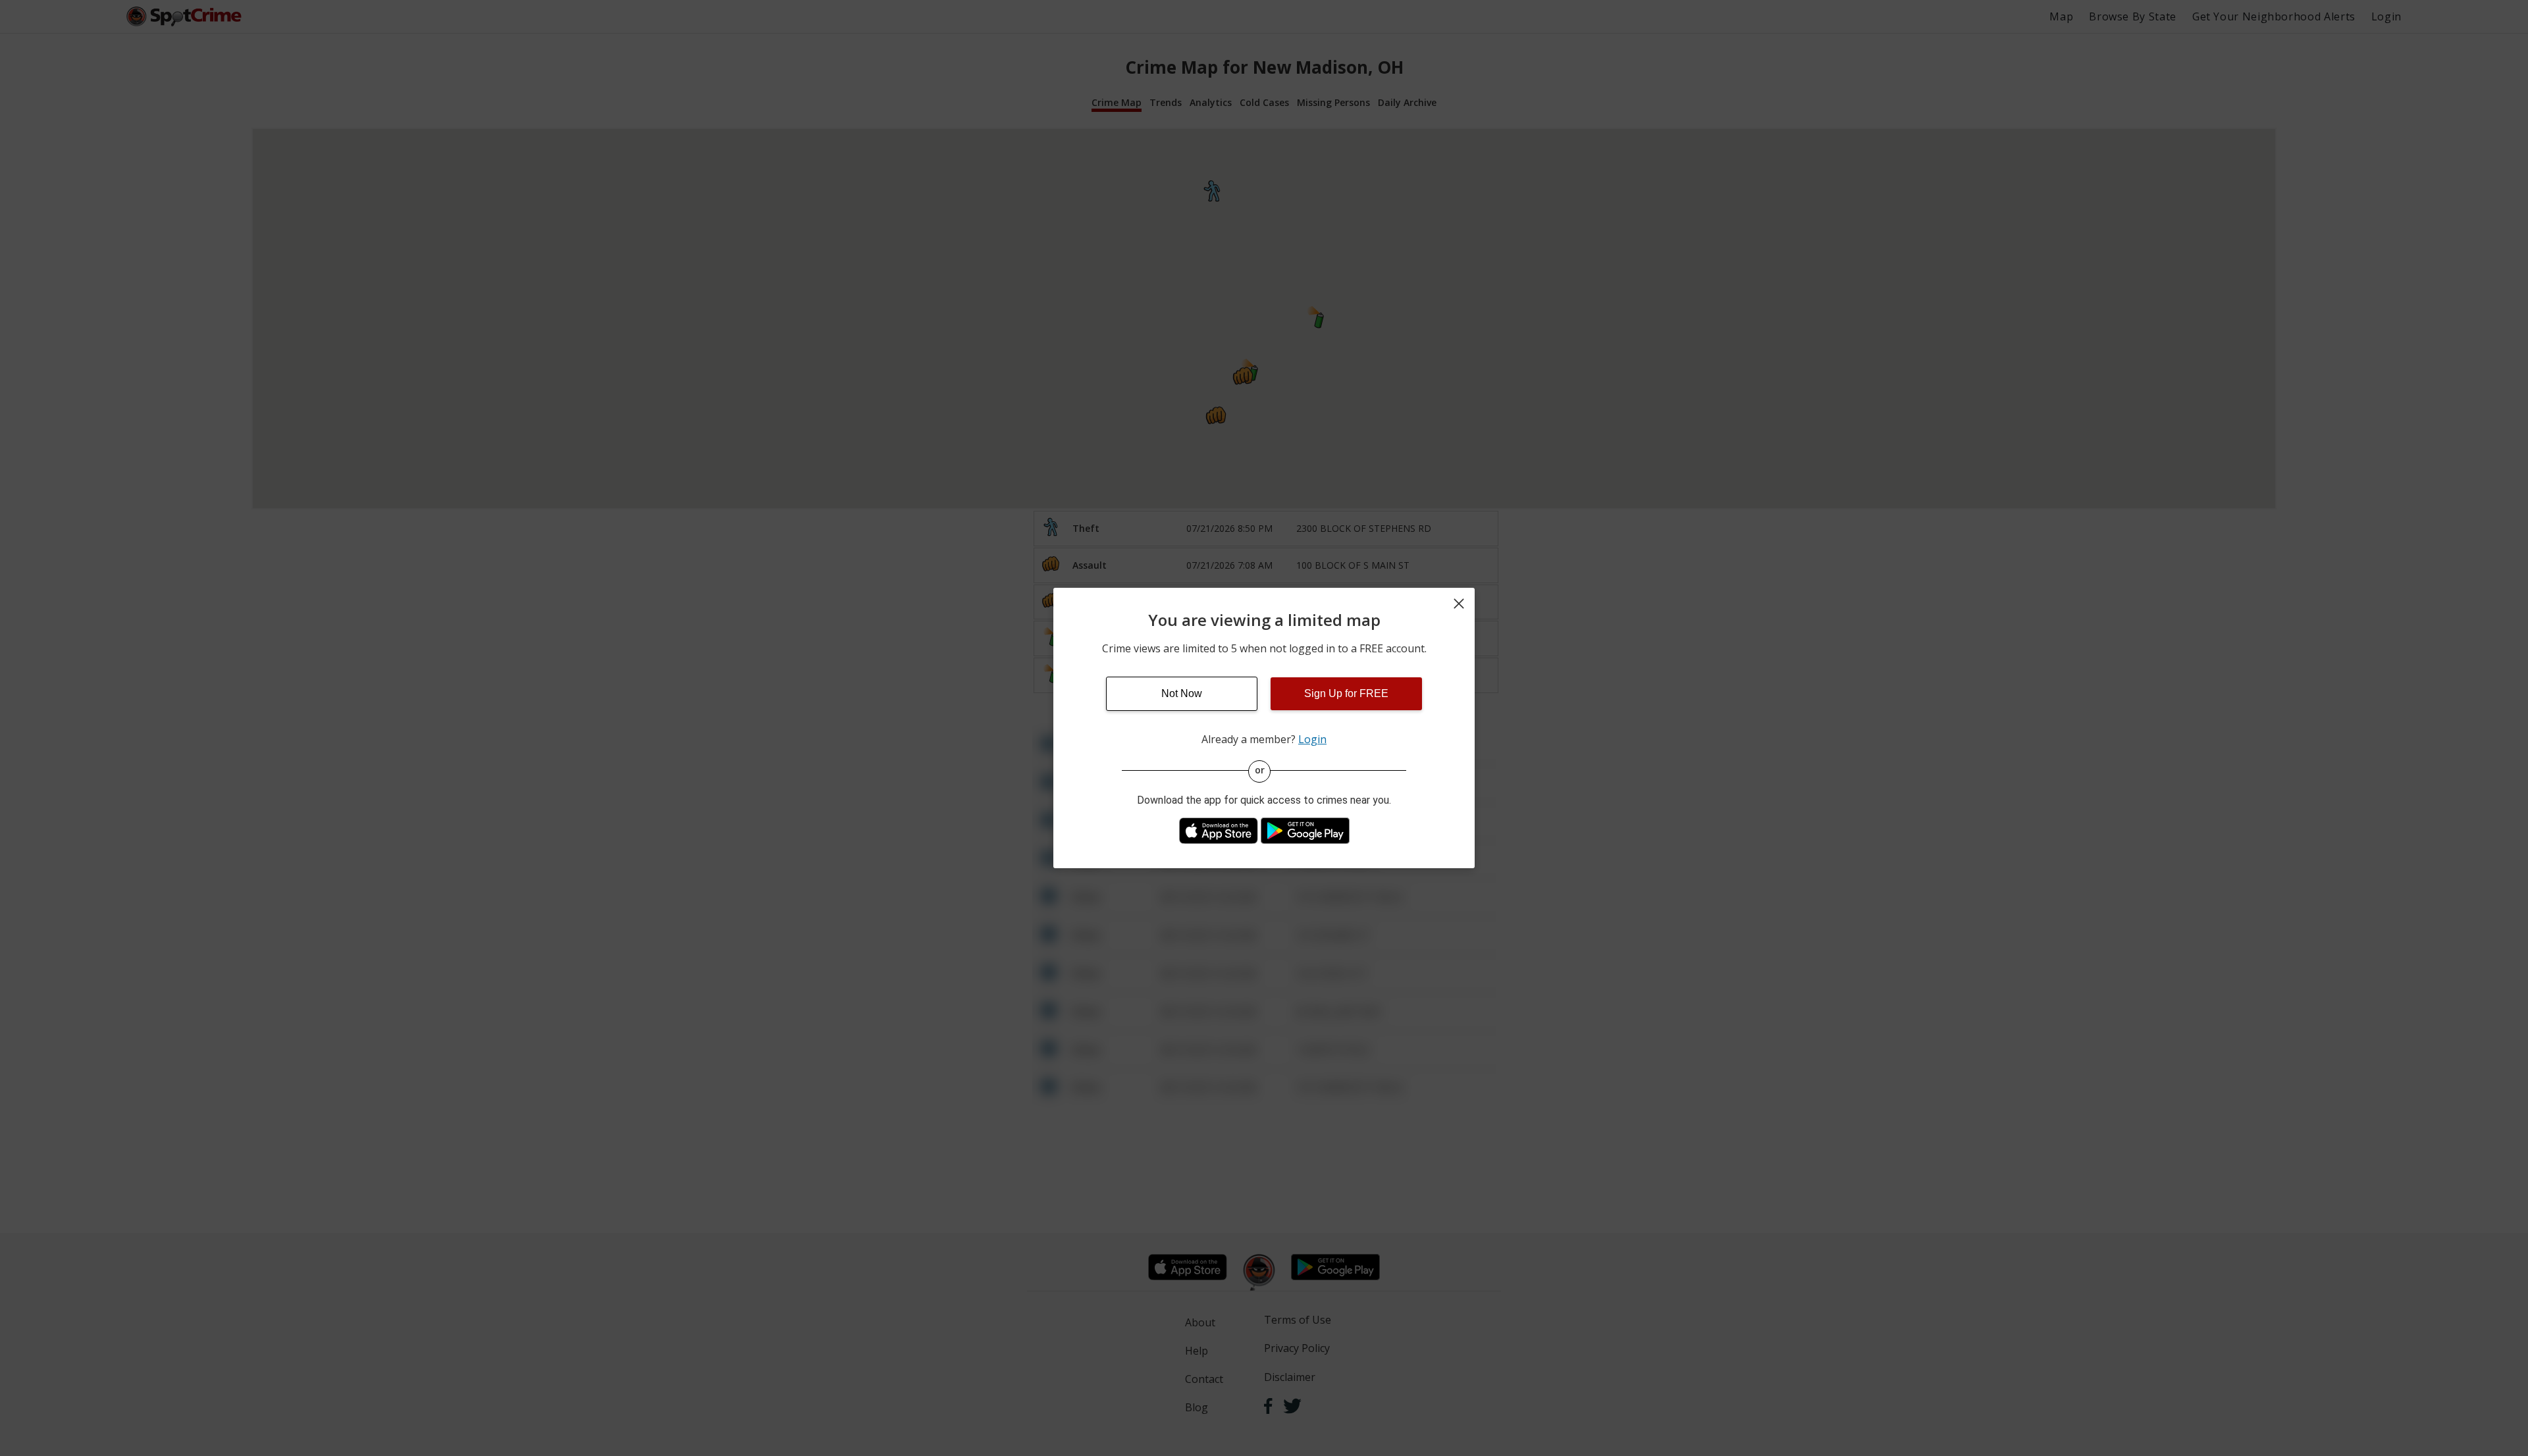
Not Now (1182, 693)
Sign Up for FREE (1346, 693)
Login (1312, 739)
